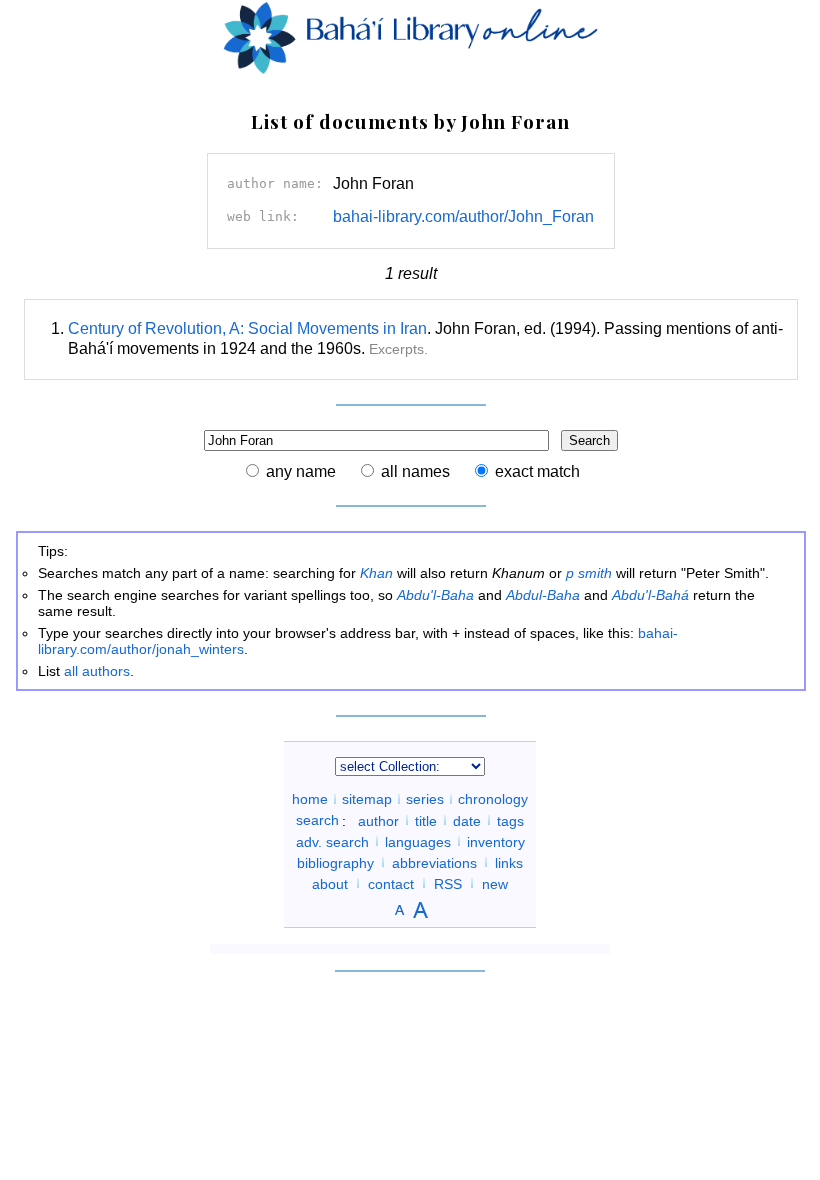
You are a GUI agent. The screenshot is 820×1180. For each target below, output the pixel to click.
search (317, 820)
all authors (97, 671)
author (378, 820)
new (495, 883)
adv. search (332, 841)
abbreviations (434, 862)
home (310, 799)
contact (391, 883)
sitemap (367, 799)
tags (510, 820)
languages (418, 841)
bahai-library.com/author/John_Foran (463, 216)
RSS (448, 883)
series (425, 799)
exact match (537, 471)
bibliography (335, 862)
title (426, 820)
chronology (493, 799)
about (330, 883)
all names (415, 471)
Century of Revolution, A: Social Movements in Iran (247, 328)
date (467, 820)
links (509, 862)
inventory (496, 841)
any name (301, 471)
